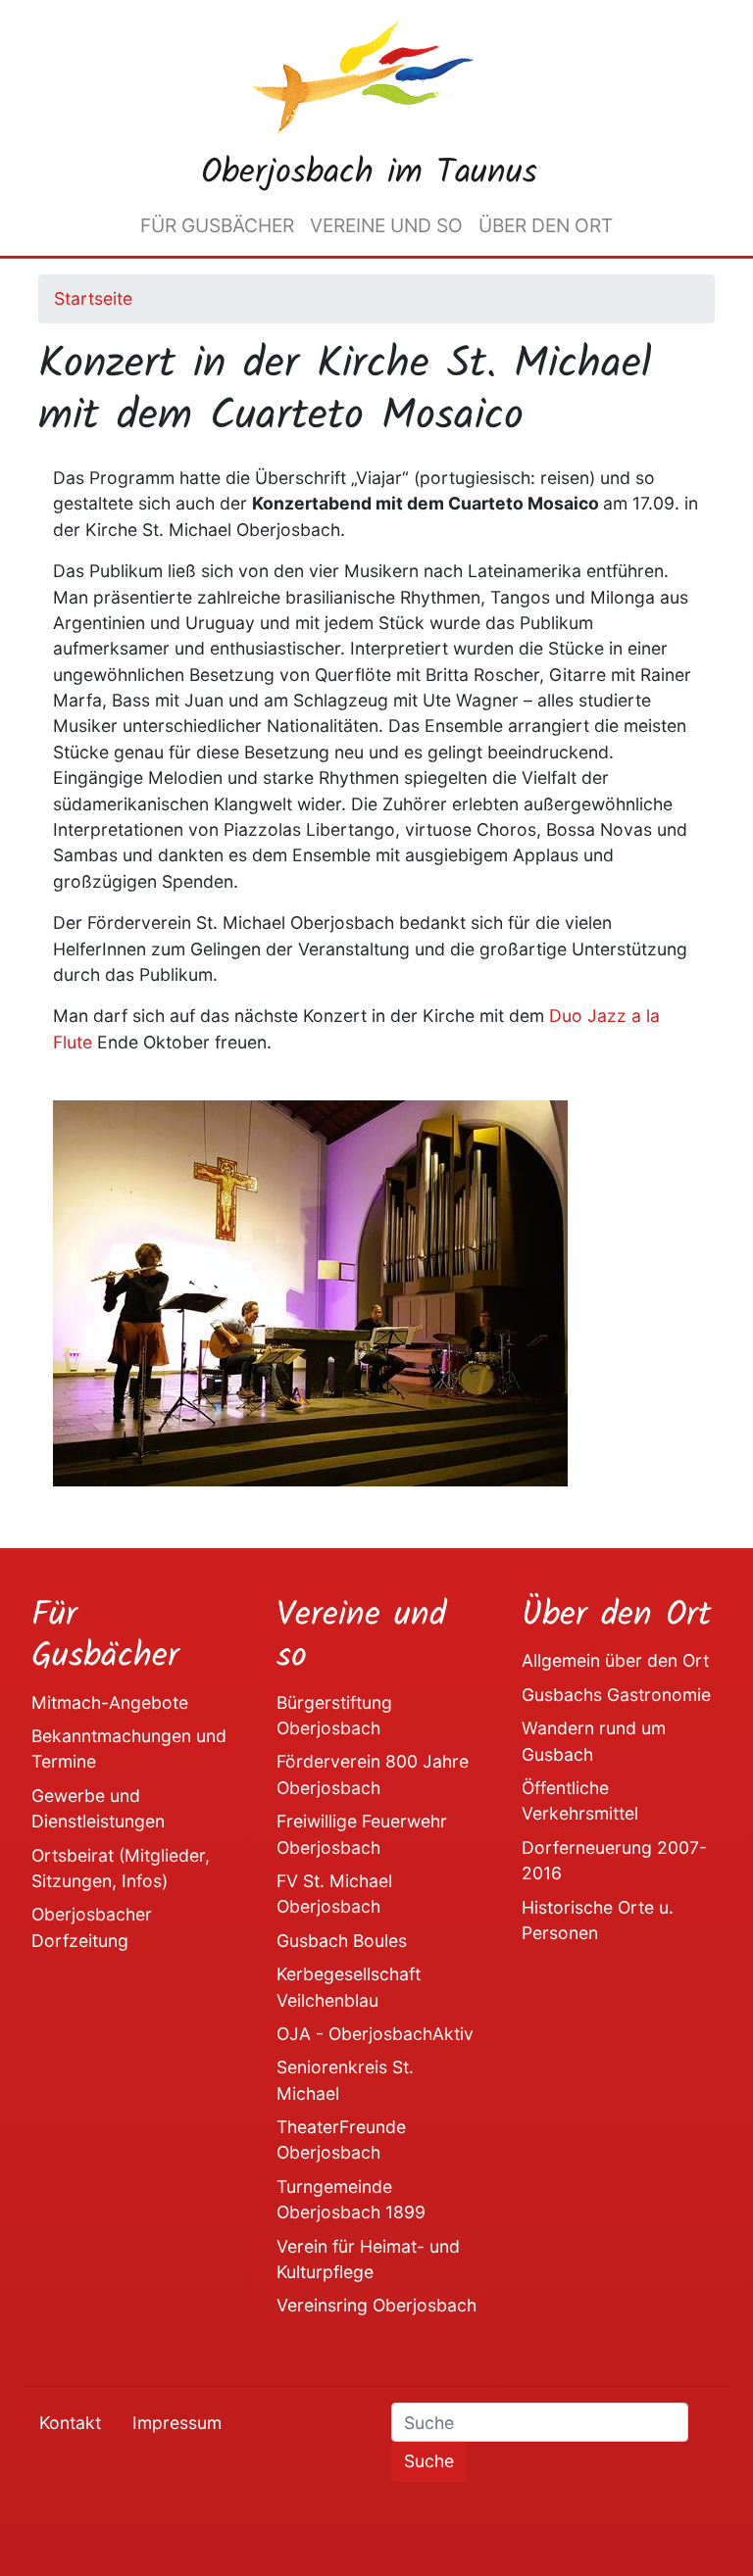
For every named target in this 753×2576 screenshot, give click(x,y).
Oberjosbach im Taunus (369, 173)
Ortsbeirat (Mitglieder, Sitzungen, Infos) (121, 1868)
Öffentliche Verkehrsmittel (580, 1800)
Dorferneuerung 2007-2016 (614, 1860)
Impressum (177, 2423)
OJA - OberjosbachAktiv (375, 2034)
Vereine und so (386, 225)
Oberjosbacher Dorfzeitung (92, 1927)
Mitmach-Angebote (110, 1702)
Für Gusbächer (217, 225)
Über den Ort (546, 225)
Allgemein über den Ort (615, 1660)
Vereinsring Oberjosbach (376, 2305)
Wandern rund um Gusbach (594, 1741)
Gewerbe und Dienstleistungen (98, 1808)
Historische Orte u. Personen (598, 1920)
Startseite (93, 298)
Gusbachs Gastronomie (616, 1695)
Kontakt (70, 2423)
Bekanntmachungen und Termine (129, 1749)
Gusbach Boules (342, 1941)
